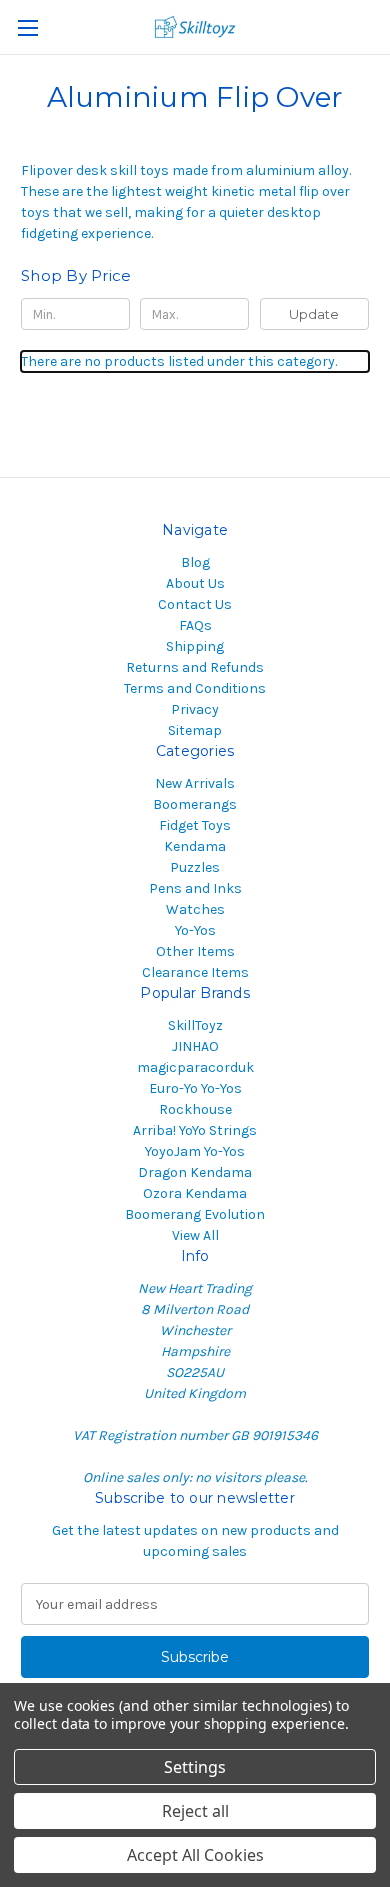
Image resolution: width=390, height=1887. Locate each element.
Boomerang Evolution (195, 1214)
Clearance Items (195, 972)
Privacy (195, 709)
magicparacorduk (195, 1067)
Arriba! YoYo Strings (195, 1130)
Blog (195, 562)
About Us (195, 583)
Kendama (195, 846)
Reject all (195, 1811)
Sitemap (195, 730)
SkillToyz (195, 1025)
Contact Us (195, 604)
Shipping (195, 646)
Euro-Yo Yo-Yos (195, 1088)
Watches (195, 909)
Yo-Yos (195, 930)
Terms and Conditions (195, 688)
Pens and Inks (195, 888)
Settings (195, 1767)
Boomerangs (195, 804)
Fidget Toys (195, 825)
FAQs (195, 625)
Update (314, 314)
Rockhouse (195, 1109)
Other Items (195, 951)
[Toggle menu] (27, 27)
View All (195, 1235)
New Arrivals (195, 783)
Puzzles (195, 867)
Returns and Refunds (195, 667)
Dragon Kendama (195, 1172)
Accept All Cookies (195, 1855)
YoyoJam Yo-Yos (195, 1151)
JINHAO (195, 1046)
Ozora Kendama (195, 1193)
